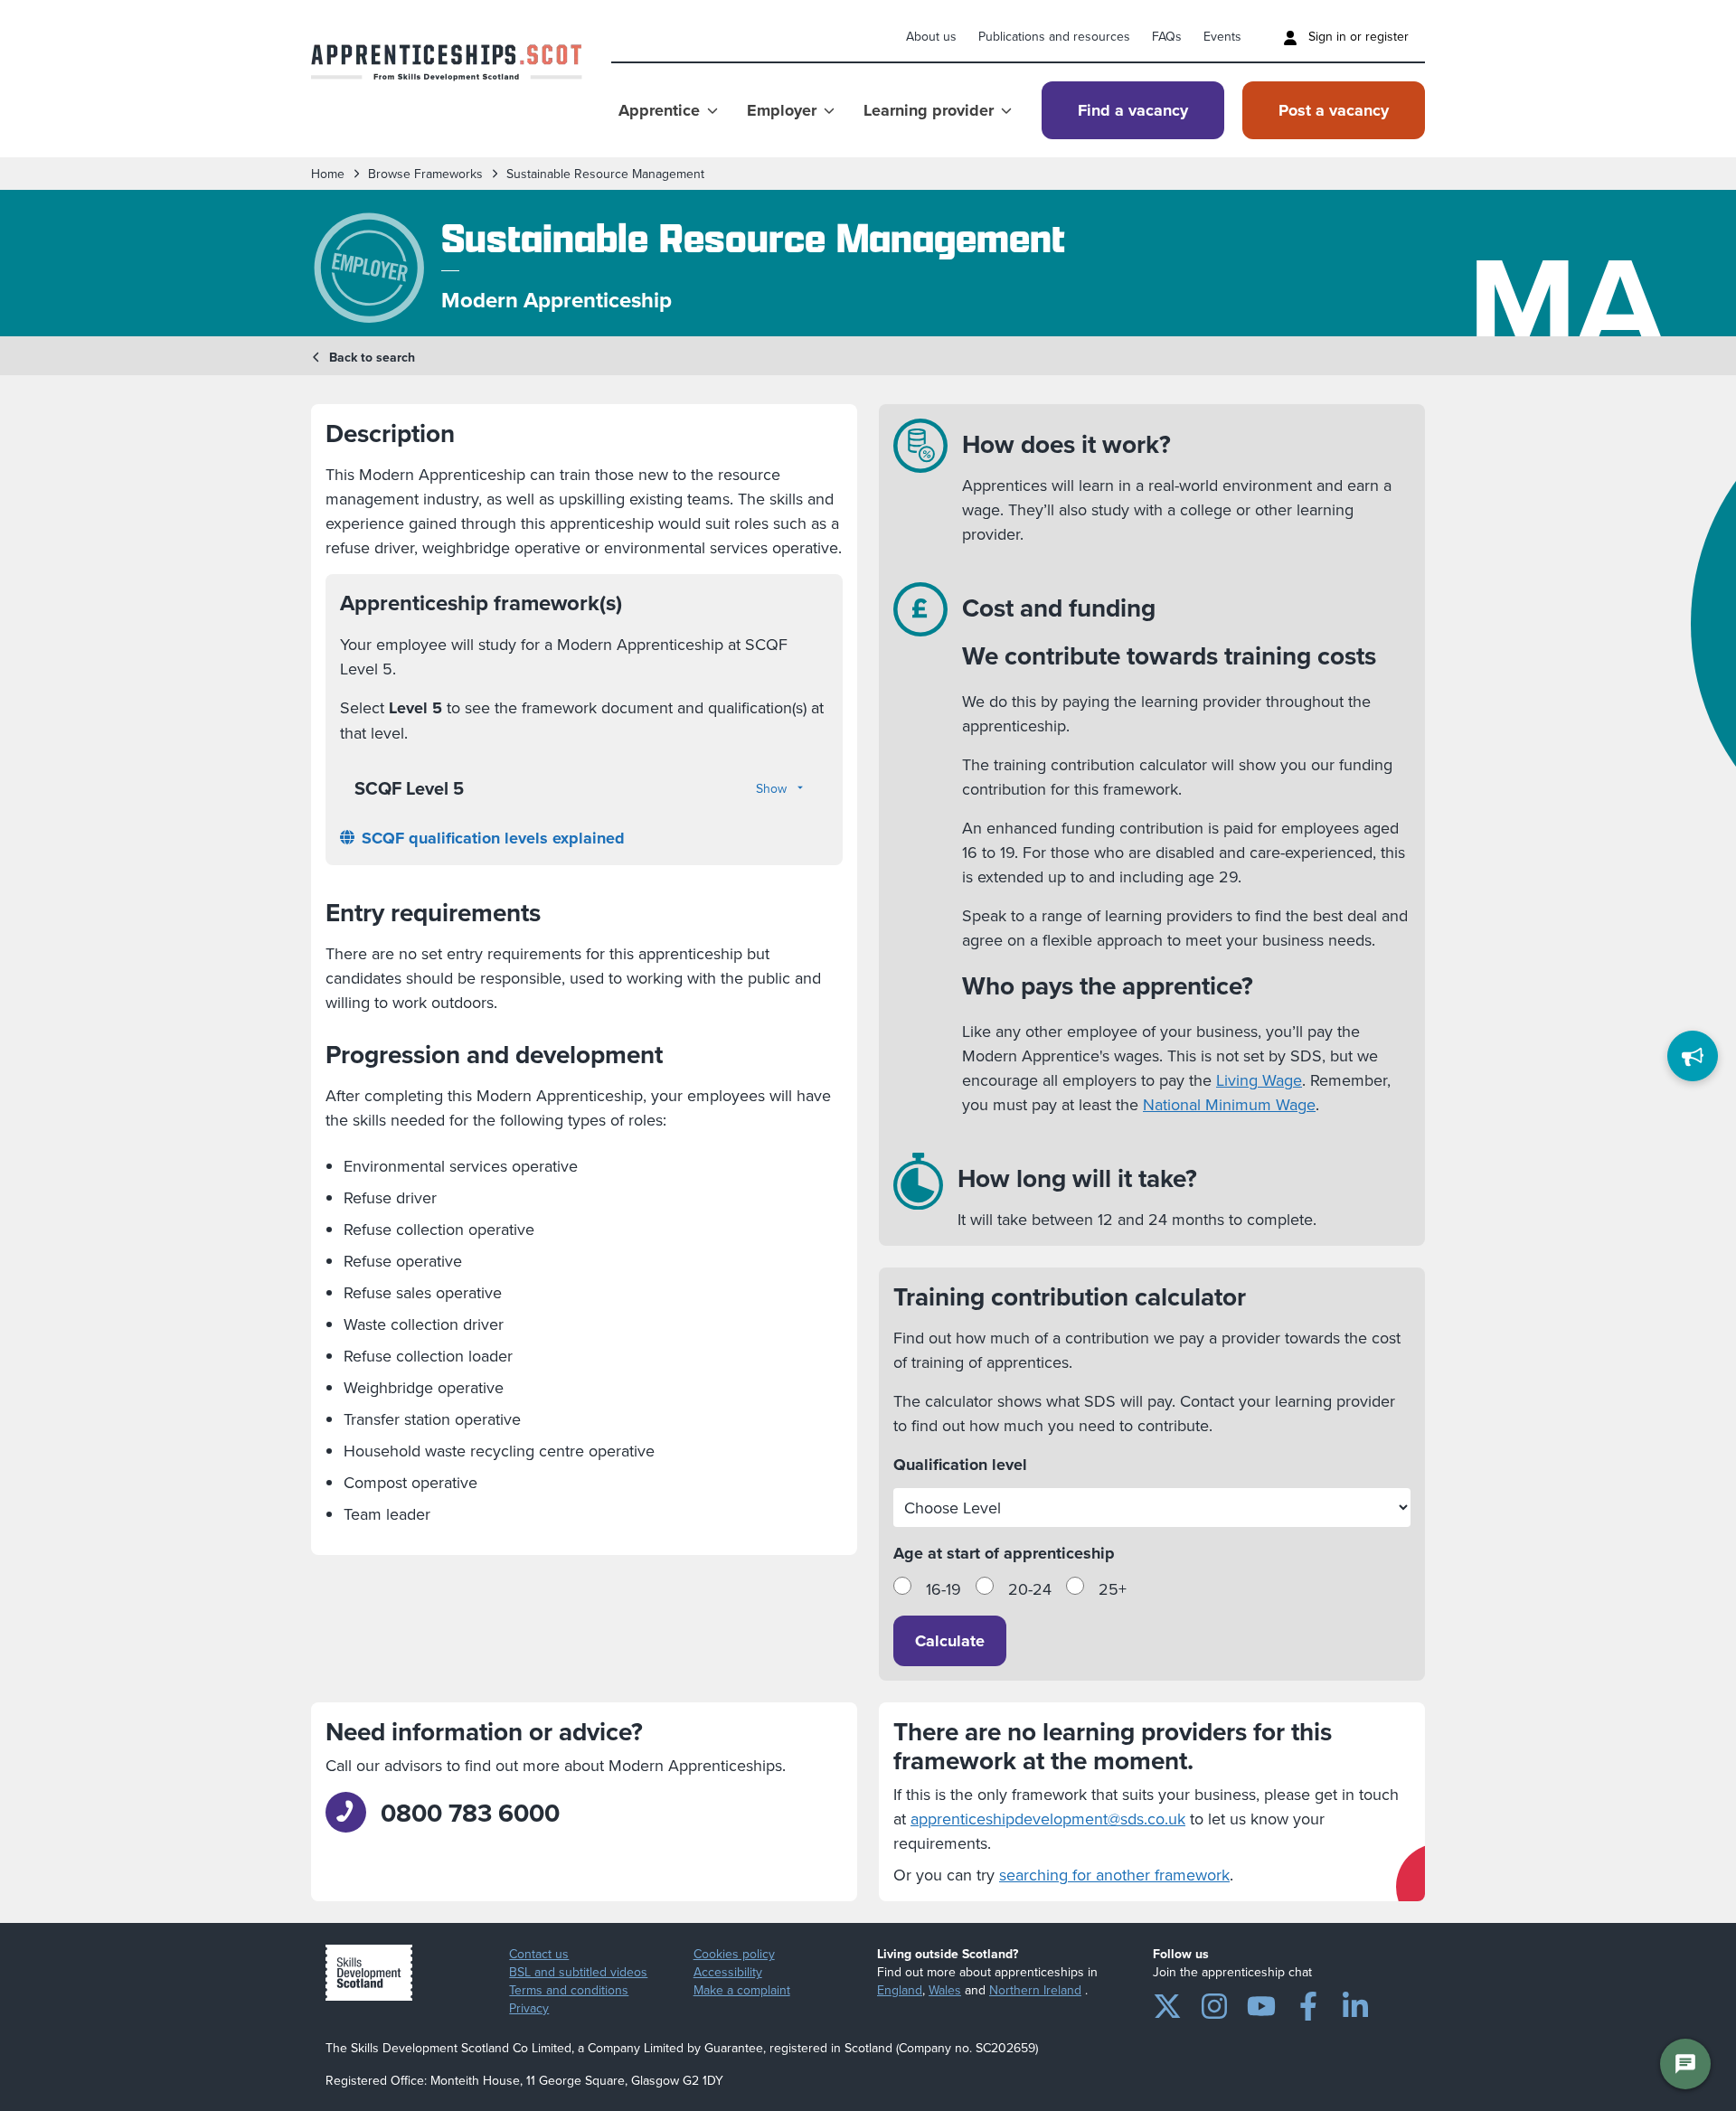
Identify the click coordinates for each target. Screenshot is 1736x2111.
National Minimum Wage (1229, 1104)
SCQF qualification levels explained (493, 838)
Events (1222, 36)
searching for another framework (1114, 1875)
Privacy (529, 2008)
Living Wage (1259, 1080)
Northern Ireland (1035, 1990)
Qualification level (960, 1465)
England (900, 1990)
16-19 (943, 1589)
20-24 (1030, 1589)
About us (931, 36)
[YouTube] (1261, 2003)
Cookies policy (734, 1954)
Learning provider (929, 110)
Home (328, 174)
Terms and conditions (569, 1990)
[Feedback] (1693, 1056)
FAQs (1167, 36)
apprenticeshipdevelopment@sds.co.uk (1048, 1819)
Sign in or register (1357, 36)
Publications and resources (1054, 36)
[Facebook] (1308, 2003)
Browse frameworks (425, 174)
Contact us (539, 1954)
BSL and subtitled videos (578, 1972)
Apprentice (659, 110)
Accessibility (728, 1972)
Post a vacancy (1334, 110)
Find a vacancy (1133, 110)
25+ (1113, 1589)
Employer (782, 110)
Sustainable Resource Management (605, 174)
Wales (945, 1990)
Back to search (372, 357)
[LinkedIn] (1355, 2003)
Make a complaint (742, 1990)
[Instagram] (1214, 2003)
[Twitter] (1167, 2003)
